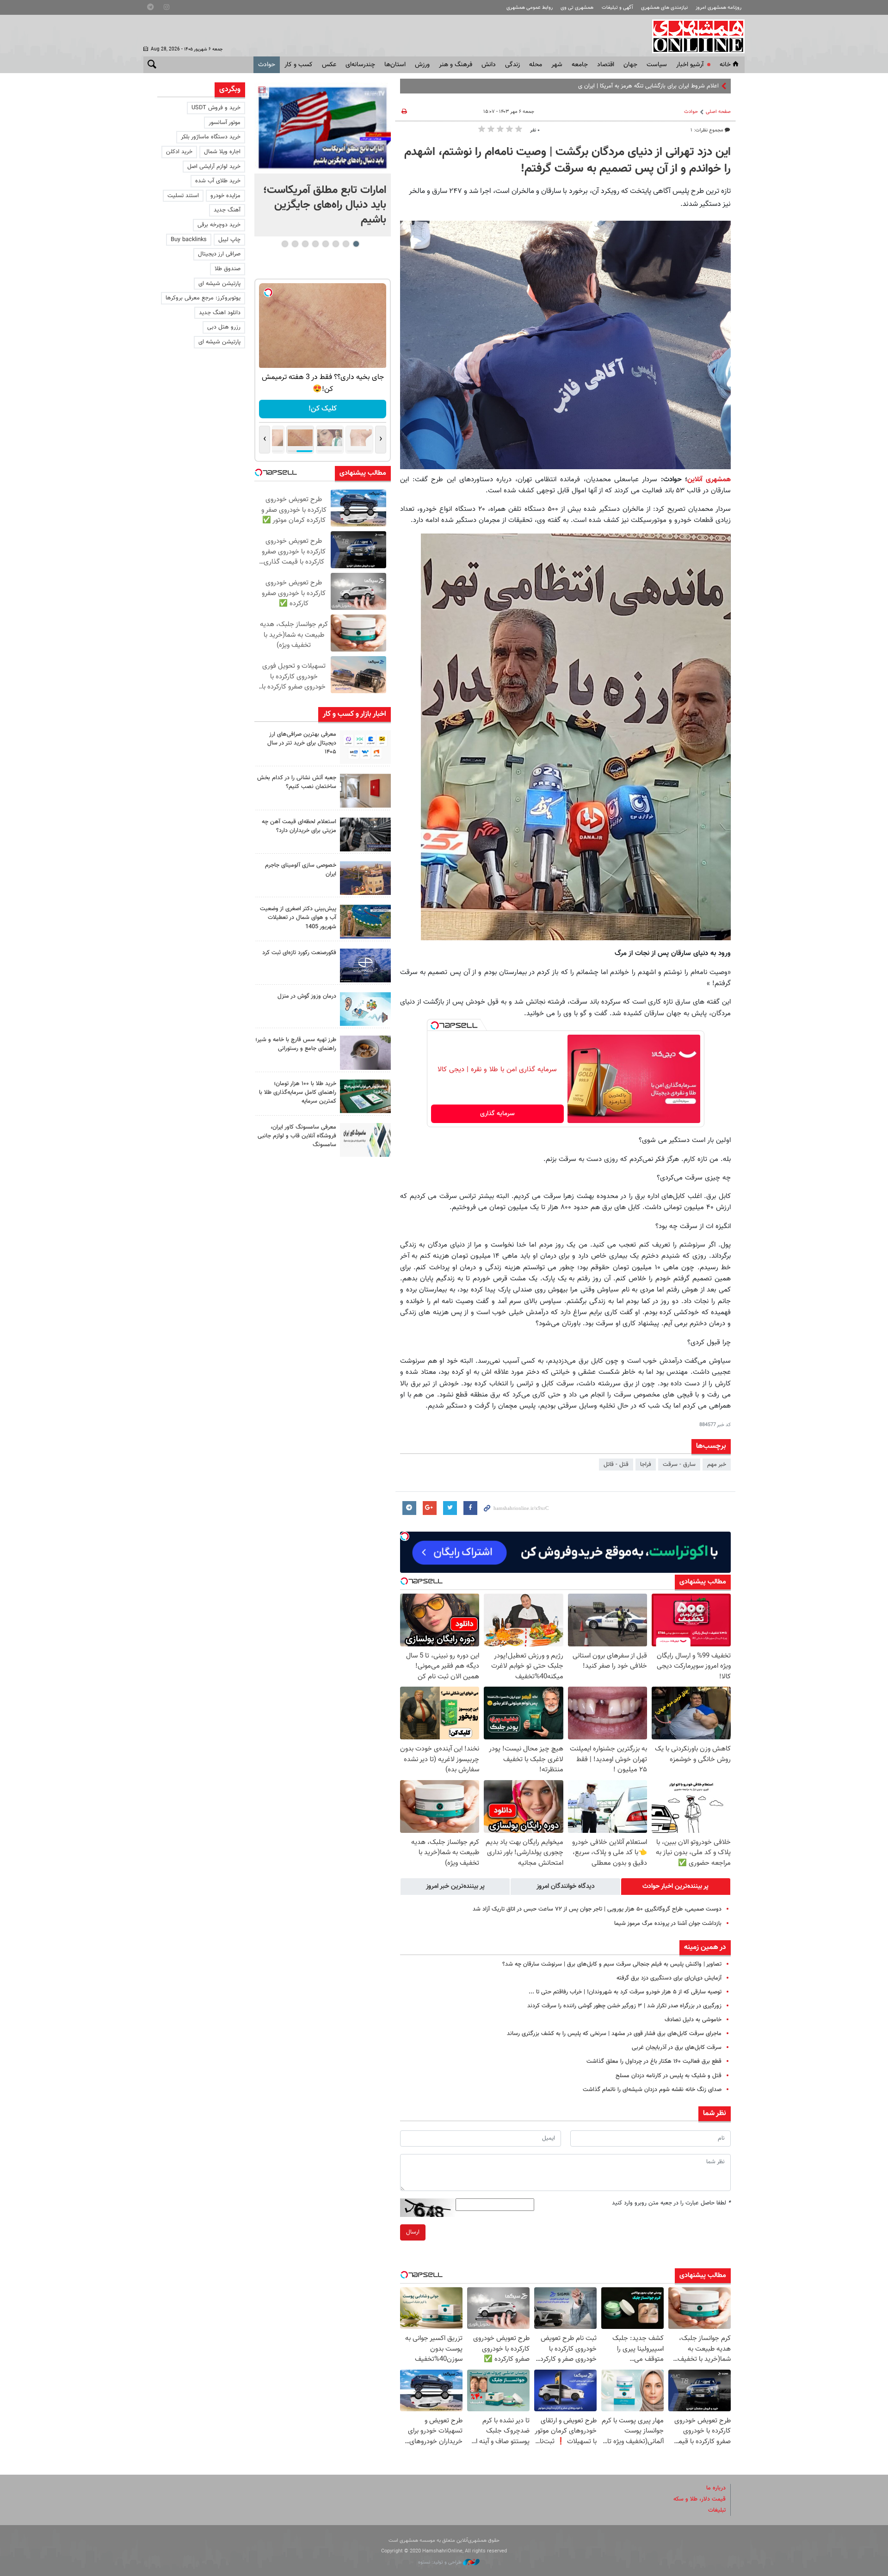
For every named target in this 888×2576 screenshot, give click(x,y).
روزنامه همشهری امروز (718, 8)
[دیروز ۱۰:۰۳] (323, 128)
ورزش (422, 65)
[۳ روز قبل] (365, 1052)
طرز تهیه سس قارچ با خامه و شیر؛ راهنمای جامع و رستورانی (296, 1044)
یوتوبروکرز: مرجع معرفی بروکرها (203, 298)
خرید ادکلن (179, 152)
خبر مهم (717, 1465)
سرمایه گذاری (497, 1114)
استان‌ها (395, 65)
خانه (725, 65)
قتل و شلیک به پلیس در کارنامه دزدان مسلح (669, 2076)
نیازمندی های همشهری (664, 8)
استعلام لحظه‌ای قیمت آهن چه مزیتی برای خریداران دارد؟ (299, 826)
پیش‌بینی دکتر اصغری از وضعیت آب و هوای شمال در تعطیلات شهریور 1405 (298, 918)
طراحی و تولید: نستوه (441, 2562)
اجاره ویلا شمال (222, 152)
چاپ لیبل (229, 240)
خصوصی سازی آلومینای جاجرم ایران (301, 870)
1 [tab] (356, 244)
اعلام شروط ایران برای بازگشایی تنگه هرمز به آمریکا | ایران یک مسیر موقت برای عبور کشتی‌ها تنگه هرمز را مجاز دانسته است (574, 86)
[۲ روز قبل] (365, 835)
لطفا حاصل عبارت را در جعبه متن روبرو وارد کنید (671, 2203)
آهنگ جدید (227, 210)
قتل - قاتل (616, 1465)
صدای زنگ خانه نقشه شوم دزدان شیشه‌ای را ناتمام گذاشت (652, 2090)
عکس (329, 65)
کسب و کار (299, 65)
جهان (630, 65)
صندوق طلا (228, 269)
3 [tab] (336, 244)
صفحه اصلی (718, 112)
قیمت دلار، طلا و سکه (700, 2499)
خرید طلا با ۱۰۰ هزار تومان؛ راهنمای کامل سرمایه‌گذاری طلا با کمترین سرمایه (298, 1092)
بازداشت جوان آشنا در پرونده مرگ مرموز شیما (668, 1924)
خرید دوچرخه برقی (219, 225)
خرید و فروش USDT (216, 108)
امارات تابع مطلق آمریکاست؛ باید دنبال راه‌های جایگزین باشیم (325, 205)
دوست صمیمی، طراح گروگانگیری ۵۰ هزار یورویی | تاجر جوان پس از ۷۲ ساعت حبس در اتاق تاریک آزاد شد (597, 1909)
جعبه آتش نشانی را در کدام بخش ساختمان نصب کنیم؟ (297, 782)
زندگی (512, 65)
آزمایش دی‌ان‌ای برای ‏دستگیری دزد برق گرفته (669, 1978)
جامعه (580, 65)
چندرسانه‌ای (360, 65)
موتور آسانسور (225, 123)
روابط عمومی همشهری (530, 8)
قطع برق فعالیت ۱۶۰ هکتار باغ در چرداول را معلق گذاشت (654, 2061)
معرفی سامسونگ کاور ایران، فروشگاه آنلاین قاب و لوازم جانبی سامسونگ (297, 1136)
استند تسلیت (183, 196)
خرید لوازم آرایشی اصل (214, 167)
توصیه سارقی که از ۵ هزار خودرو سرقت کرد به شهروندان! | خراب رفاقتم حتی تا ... (625, 1992)
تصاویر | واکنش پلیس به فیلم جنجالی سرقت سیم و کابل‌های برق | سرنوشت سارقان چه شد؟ (612, 1964)
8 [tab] (285, 244)
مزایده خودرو (225, 196)
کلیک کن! (323, 409)
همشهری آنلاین (694, 36)
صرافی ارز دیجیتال (219, 254)
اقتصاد (606, 65)
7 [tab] (295, 244)
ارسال (413, 2232)
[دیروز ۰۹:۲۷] (365, 747)
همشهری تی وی (577, 8)
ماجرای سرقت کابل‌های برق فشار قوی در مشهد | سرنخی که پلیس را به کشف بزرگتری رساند (614, 2034)
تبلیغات (717, 2510)
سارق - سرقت (679, 1465)
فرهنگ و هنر (456, 65)
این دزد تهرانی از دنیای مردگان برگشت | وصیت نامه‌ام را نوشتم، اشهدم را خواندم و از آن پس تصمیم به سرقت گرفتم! (567, 161)
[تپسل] (435, 1025)
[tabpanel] (323, 159)
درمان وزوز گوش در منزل (307, 996)
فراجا (646, 1465)
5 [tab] (315, 244)
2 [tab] (346, 244)
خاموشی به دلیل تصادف (693, 2020)
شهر (557, 65)
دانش (489, 65)
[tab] (676, 1887)
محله (536, 65)
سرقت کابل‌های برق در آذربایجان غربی (677, 2048)
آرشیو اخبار (690, 65)
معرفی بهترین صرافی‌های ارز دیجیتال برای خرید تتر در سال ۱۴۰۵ (302, 743)
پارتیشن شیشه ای (219, 284)
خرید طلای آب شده (218, 181)
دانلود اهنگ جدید (220, 313)
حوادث (267, 65)
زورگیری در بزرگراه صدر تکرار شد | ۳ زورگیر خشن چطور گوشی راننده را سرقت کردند (624, 2006)
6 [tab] (305, 244)
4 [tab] (325, 244)
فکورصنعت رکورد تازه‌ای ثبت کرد (299, 953)
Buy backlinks (189, 240)
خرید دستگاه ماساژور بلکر (211, 137)
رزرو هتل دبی (224, 327)
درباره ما (716, 2488)
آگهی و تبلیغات (617, 8)
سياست (657, 65)
